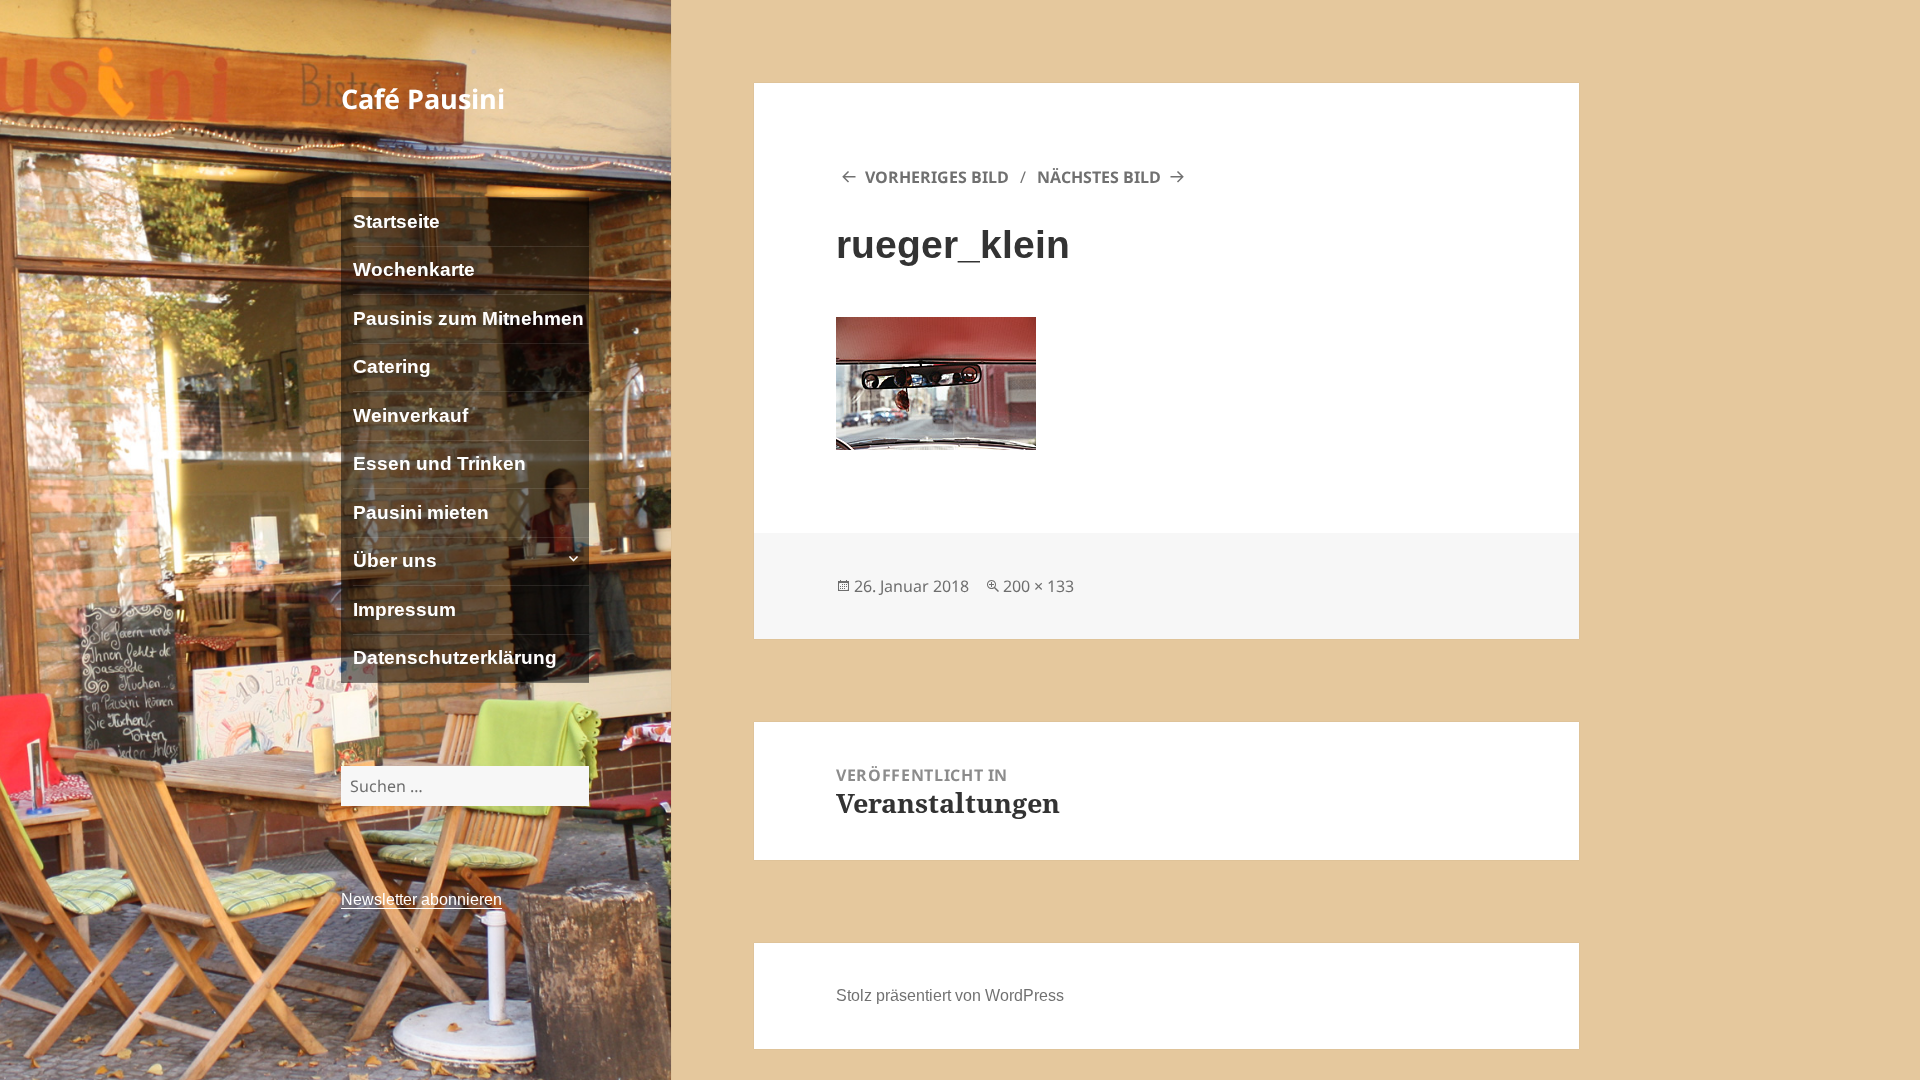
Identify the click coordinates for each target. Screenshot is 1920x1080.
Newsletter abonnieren (421, 899)
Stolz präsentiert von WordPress (950, 995)
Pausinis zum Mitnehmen (468, 318)
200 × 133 (1038, 586)
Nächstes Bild (1099, 177)
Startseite (396, 221)
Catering (392, 366)
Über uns (395, 560)
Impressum (404, 609)
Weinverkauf (410, 415)
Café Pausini (423, 98)
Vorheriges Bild (937, 177)
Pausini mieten (421, 512)
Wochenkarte (414, 269)
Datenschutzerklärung (455, 657)
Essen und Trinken (439, 463)
